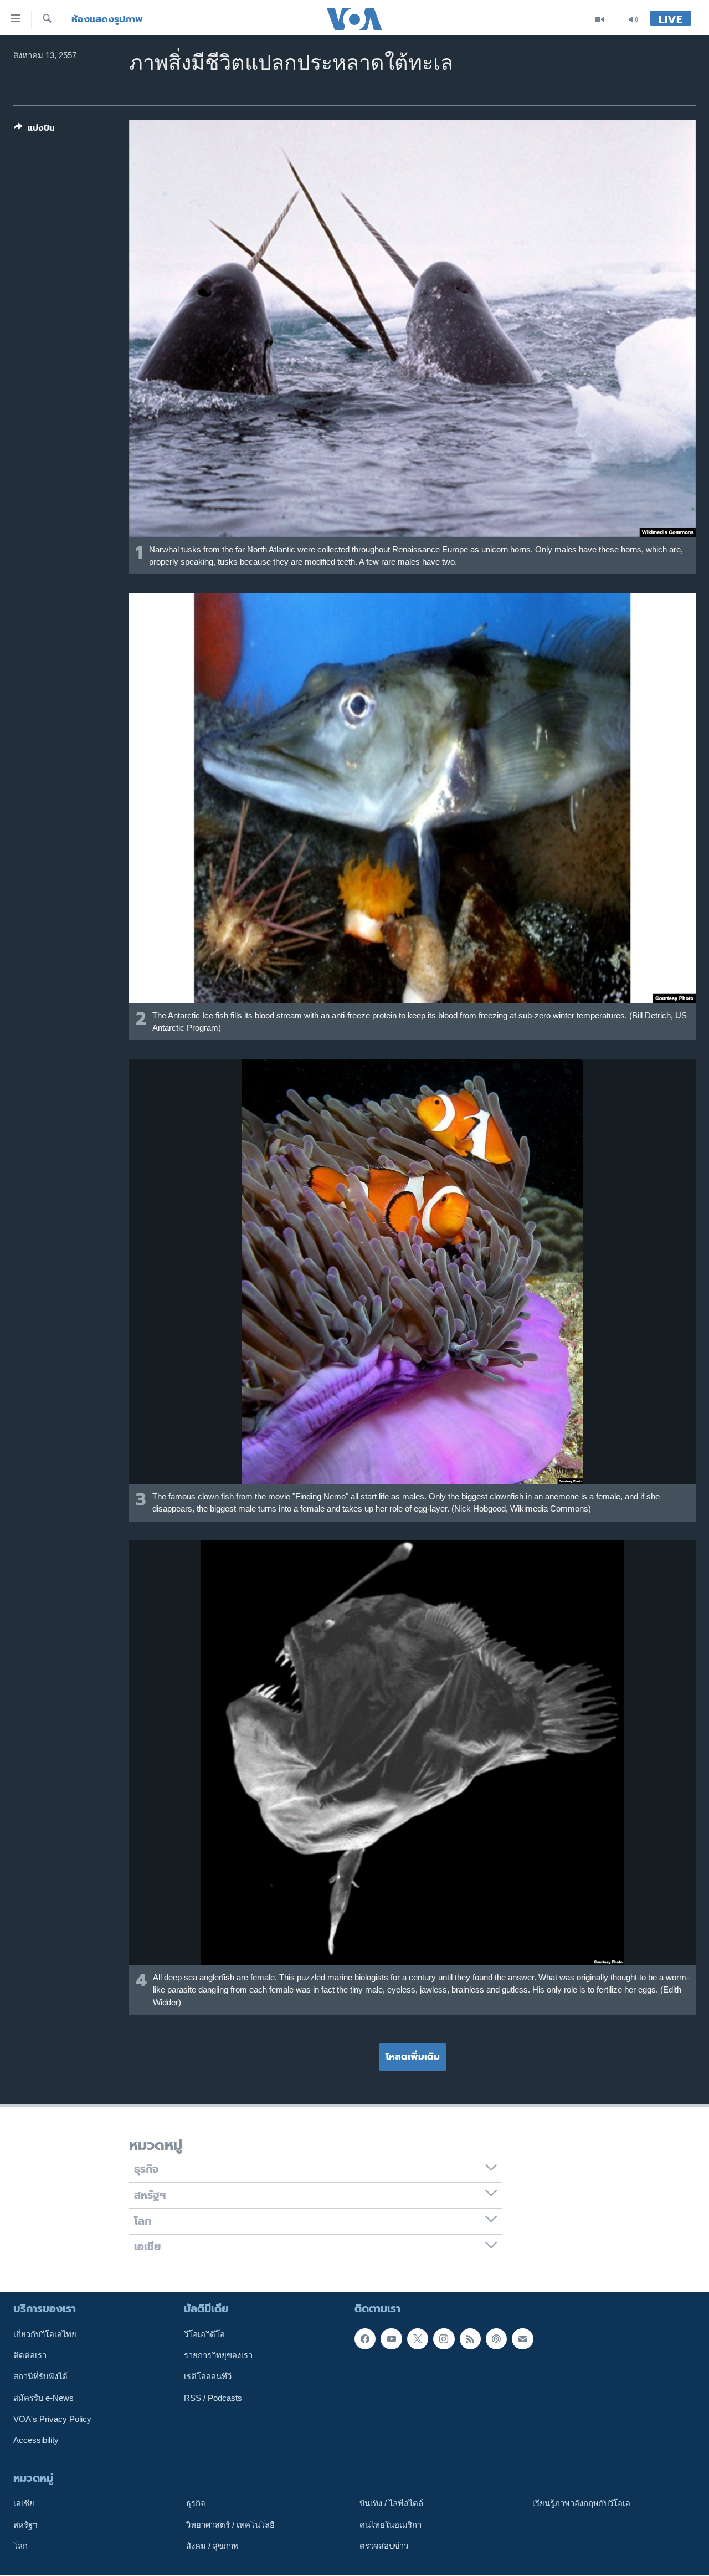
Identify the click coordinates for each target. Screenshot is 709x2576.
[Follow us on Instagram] (444, 2339)
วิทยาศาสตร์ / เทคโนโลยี (230, 2525)
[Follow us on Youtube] (391, 2339)
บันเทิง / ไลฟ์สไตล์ (391, 2504)
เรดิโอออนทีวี (208, 2377)
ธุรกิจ (196, 2504)
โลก (20, 2546)
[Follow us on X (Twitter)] (418, 2339)
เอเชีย (24, 2504)
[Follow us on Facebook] (365, 2339)
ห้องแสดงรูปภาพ (107, 19)
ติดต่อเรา (30, 2355)
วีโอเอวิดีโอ (204, 2334)
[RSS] (470, 2339)
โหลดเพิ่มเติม (413, 2056)
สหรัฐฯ (25, 2525)
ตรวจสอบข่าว (384, 2546)
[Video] (600, 19)
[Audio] (633, 19)
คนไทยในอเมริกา (391, 2525)
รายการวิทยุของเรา (218, 2355)
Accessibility (36, 2441)
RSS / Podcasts (213, 2398)
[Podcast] (496, 2339)
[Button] (34, 130)
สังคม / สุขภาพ (212, 2546)
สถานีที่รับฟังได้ (40, 2377)
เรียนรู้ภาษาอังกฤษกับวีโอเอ (581, 2504)
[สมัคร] (522, 2339)
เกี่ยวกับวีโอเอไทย (45, 2334)
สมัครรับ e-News (43, 2398)
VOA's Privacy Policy (52, 2419)
